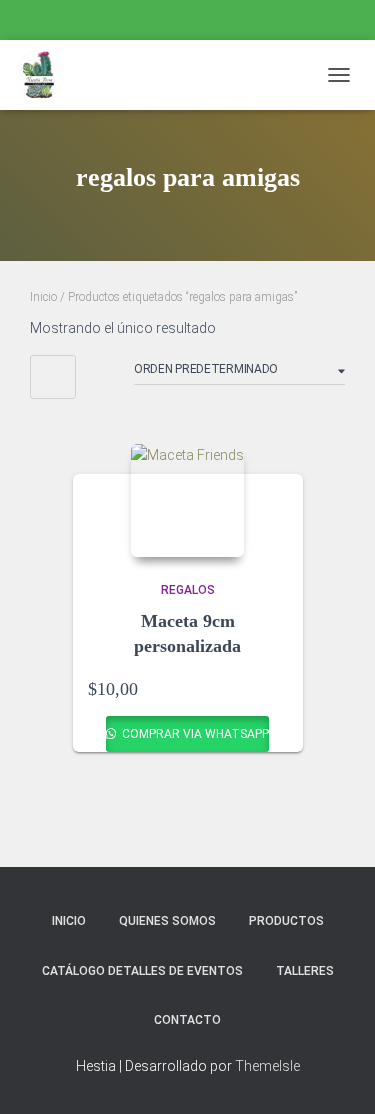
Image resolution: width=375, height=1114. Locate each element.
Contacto (187, 1020)
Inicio (43, 297)
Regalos (188, 590)
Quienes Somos (167, 921)
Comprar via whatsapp (194, 734)
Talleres (305, 971)
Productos (286, 921)
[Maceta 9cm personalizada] (187, 500)
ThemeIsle (267, 1066)
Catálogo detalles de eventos (142, 971)
